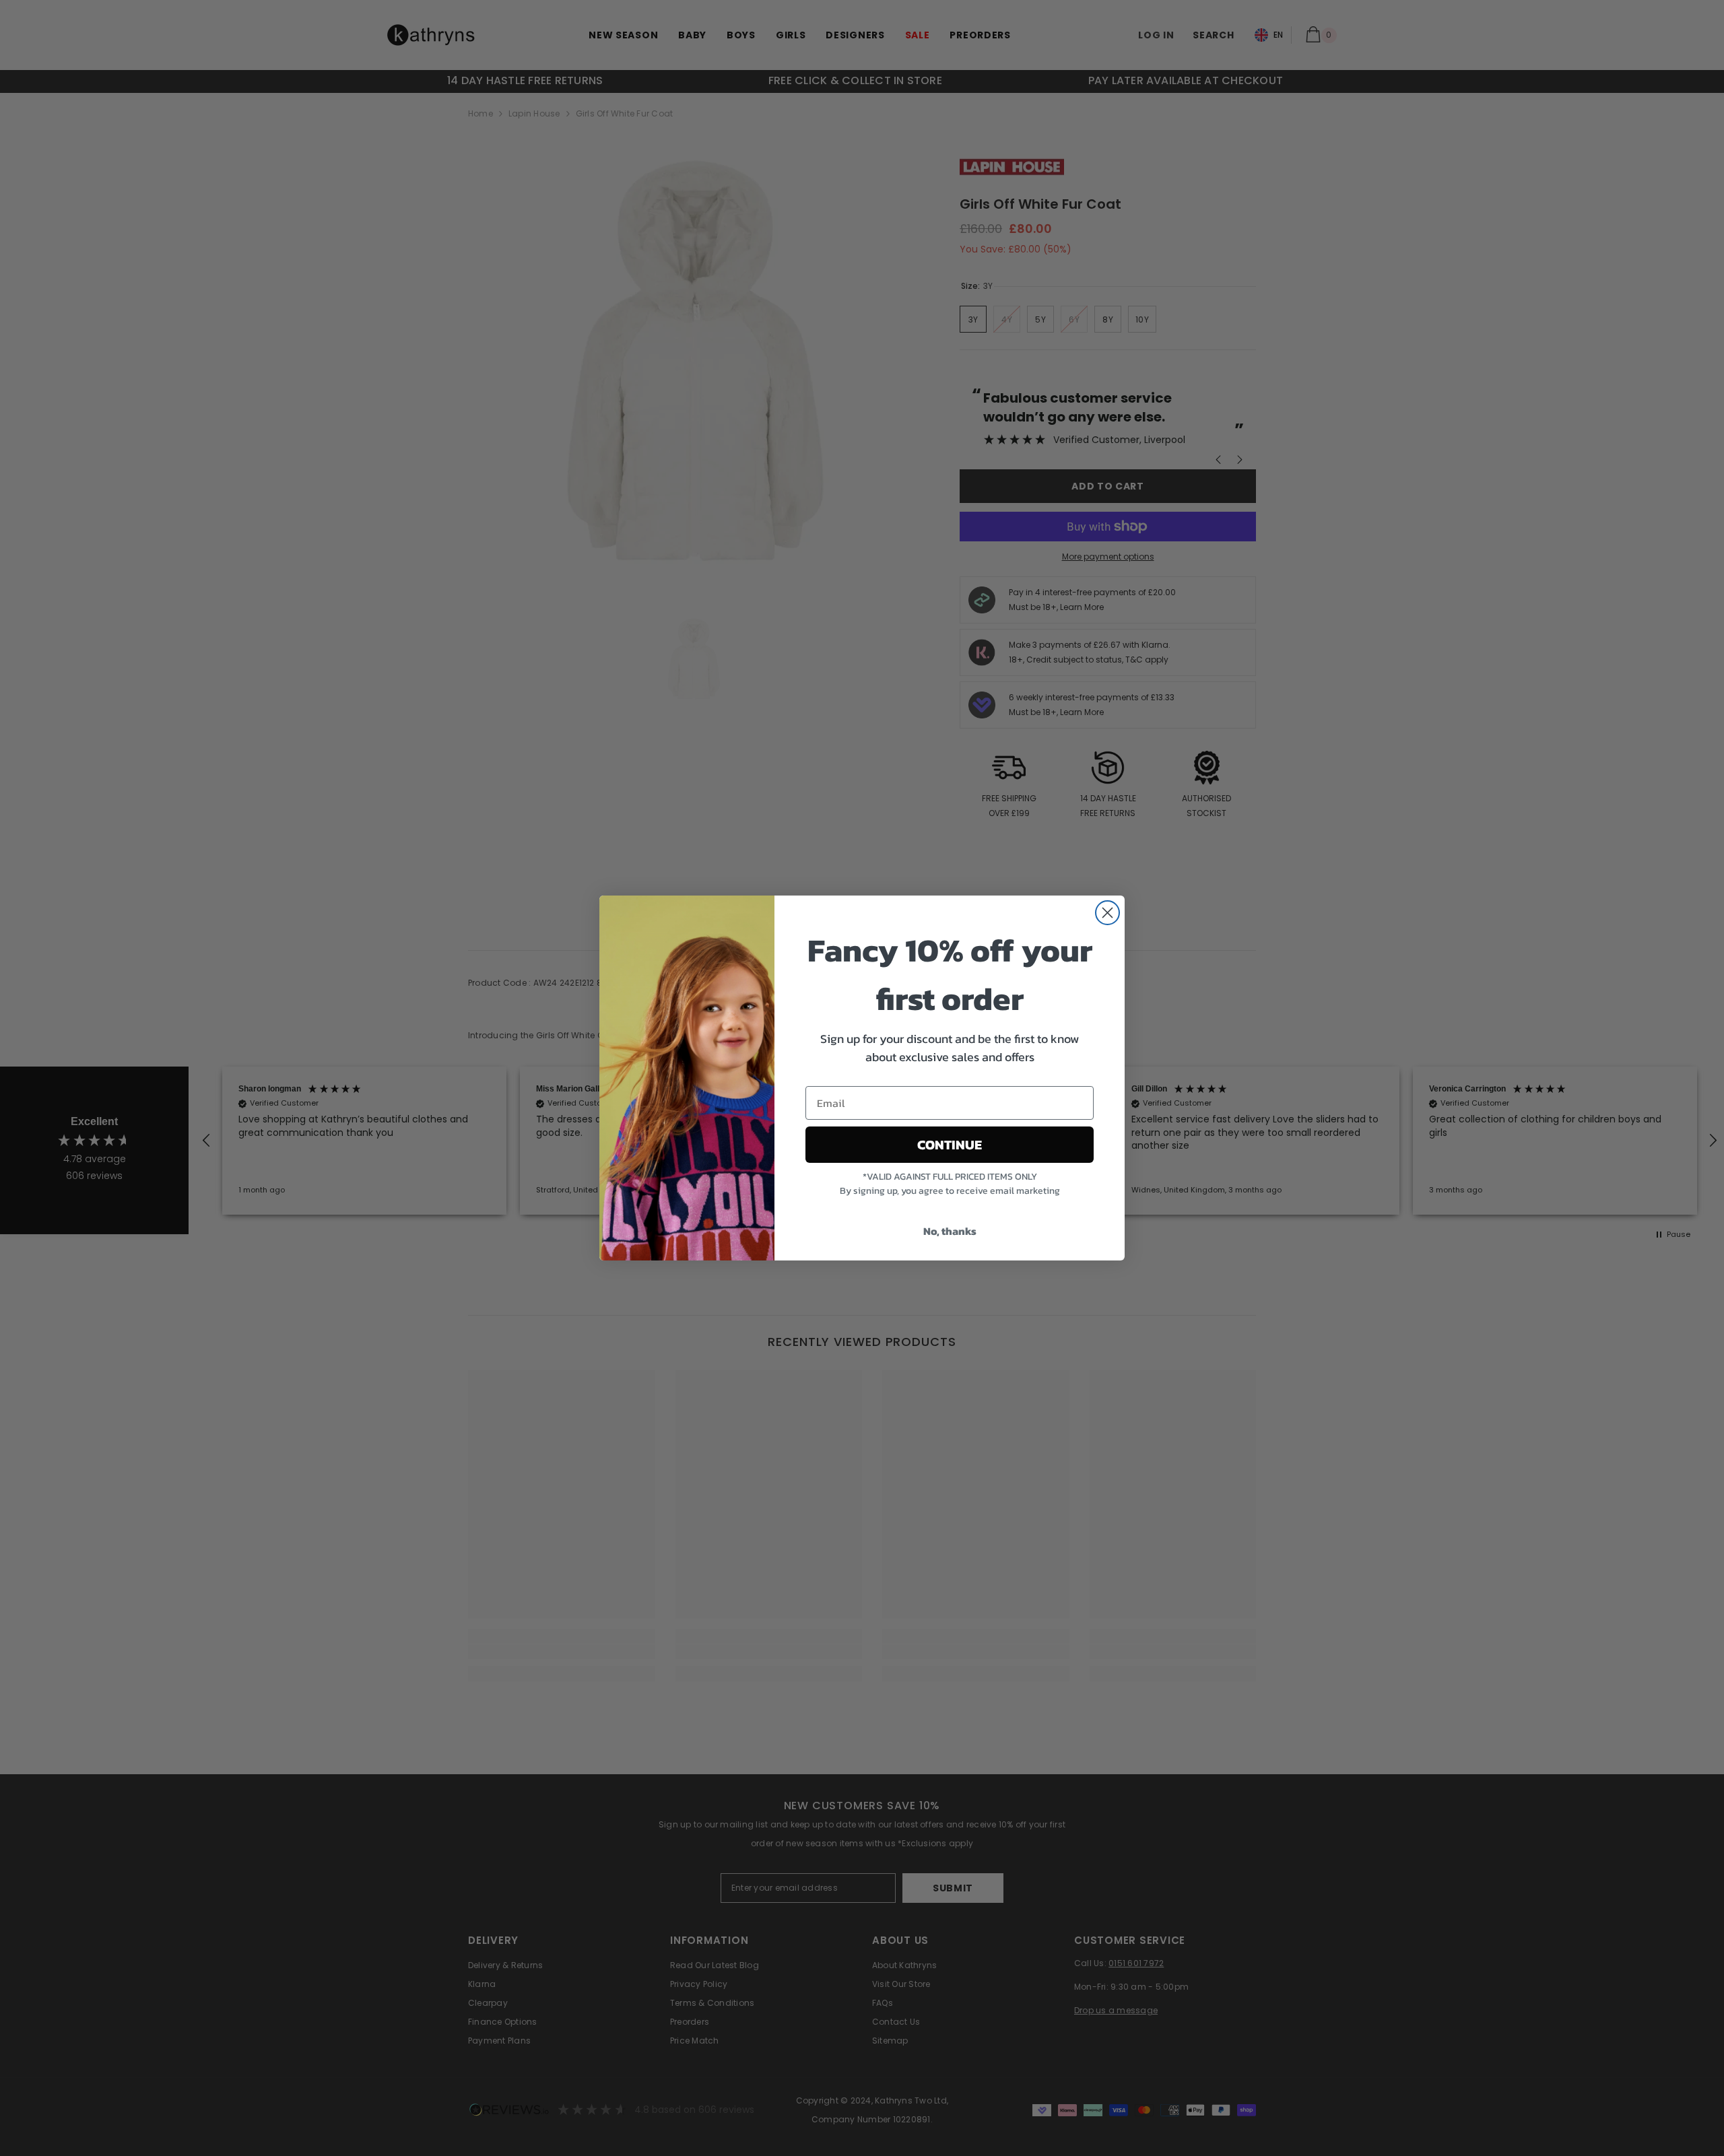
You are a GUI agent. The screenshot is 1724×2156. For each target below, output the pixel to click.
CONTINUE (950, 1145)
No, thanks (950, 1231)
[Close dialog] (1107, 913)
